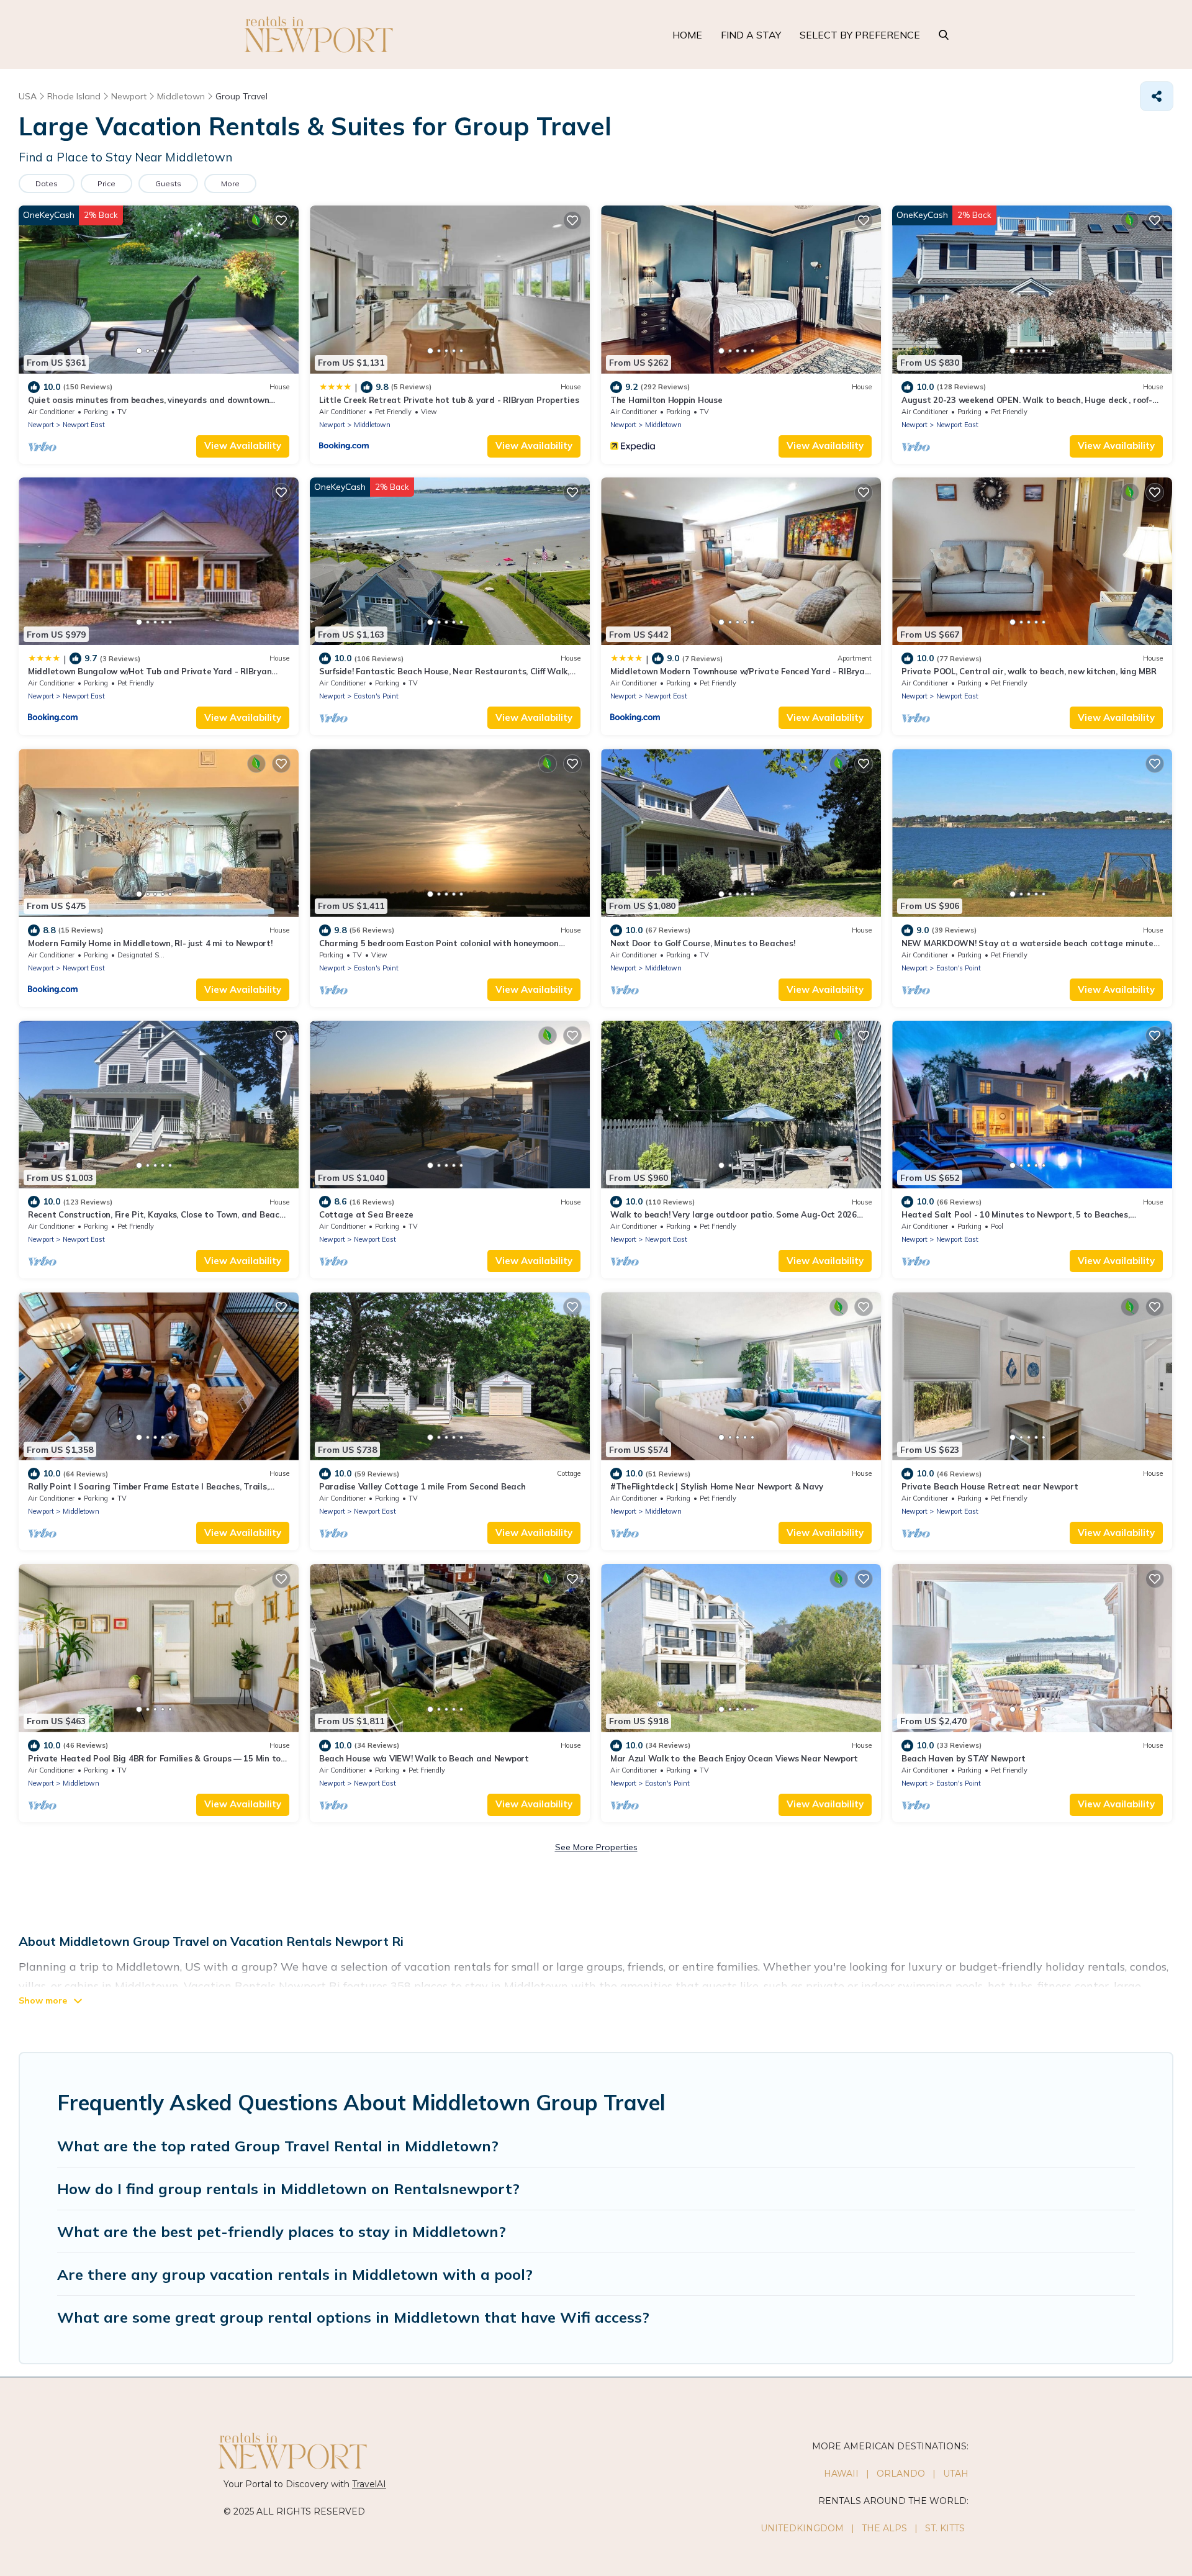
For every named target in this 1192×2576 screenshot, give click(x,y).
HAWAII (841, 2474)
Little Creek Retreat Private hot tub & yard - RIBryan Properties (449, 400)
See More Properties (596, 1847)
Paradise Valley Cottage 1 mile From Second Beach (422, 1486)
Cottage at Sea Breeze (366, 1214)
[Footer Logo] (407, 2451)
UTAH (956, 2474)
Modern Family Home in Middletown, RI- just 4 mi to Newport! (150, 943)
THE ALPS (884, 2528)
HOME (687, 35)
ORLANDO (901, 2474)
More (230, 183)
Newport (41, 425)
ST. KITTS (945, 2528)
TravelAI (369, 2484)
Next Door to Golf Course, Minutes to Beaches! (702, 943)
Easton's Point (376, 696)
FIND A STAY (751, 35)
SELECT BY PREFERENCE (860, 35)
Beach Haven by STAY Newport (964, 1758)
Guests (168, 183)
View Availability (243, 445)
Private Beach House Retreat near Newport (990, 1486)
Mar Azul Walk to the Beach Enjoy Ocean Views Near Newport (734, 1758)
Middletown (372, 425)
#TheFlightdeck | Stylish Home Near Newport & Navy (716, 1486)
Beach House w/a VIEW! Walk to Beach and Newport (424, 1758)
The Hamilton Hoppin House (666, 400)
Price (106, 183)
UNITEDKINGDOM (802, 2528)
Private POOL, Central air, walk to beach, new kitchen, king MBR (1029, 671)
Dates (47, 183)
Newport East (84, 425)
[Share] (1157, 96)
